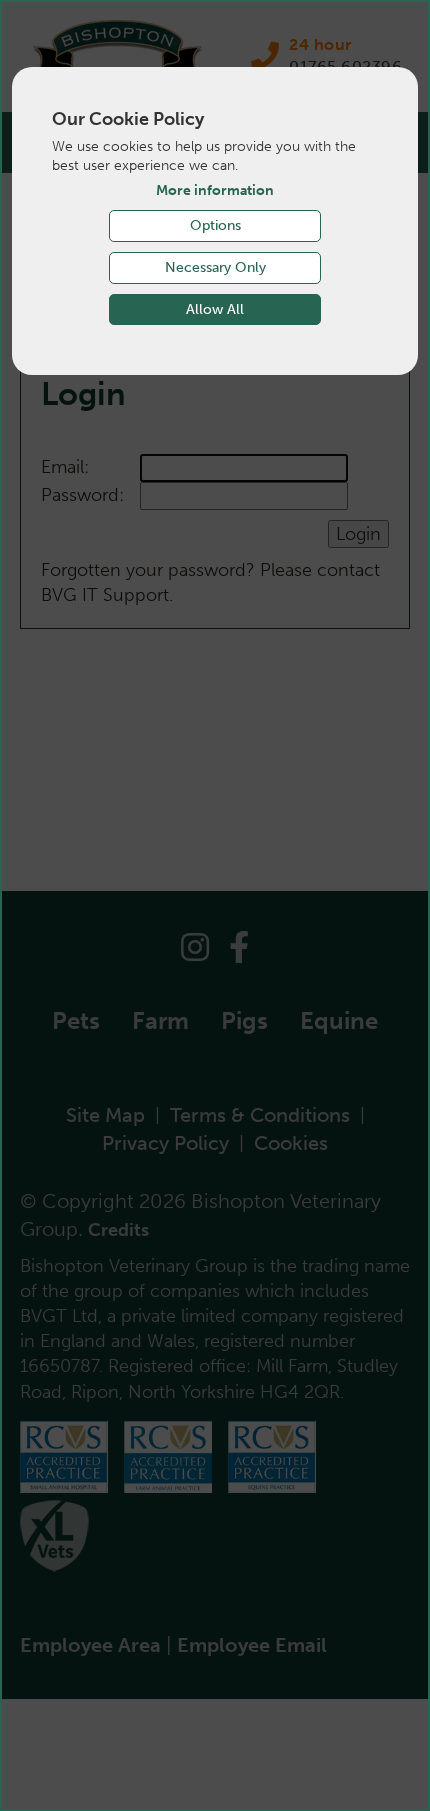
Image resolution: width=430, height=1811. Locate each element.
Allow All (215, 309)
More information (215, 190)
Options (215, 225)
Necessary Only (215, 267)
